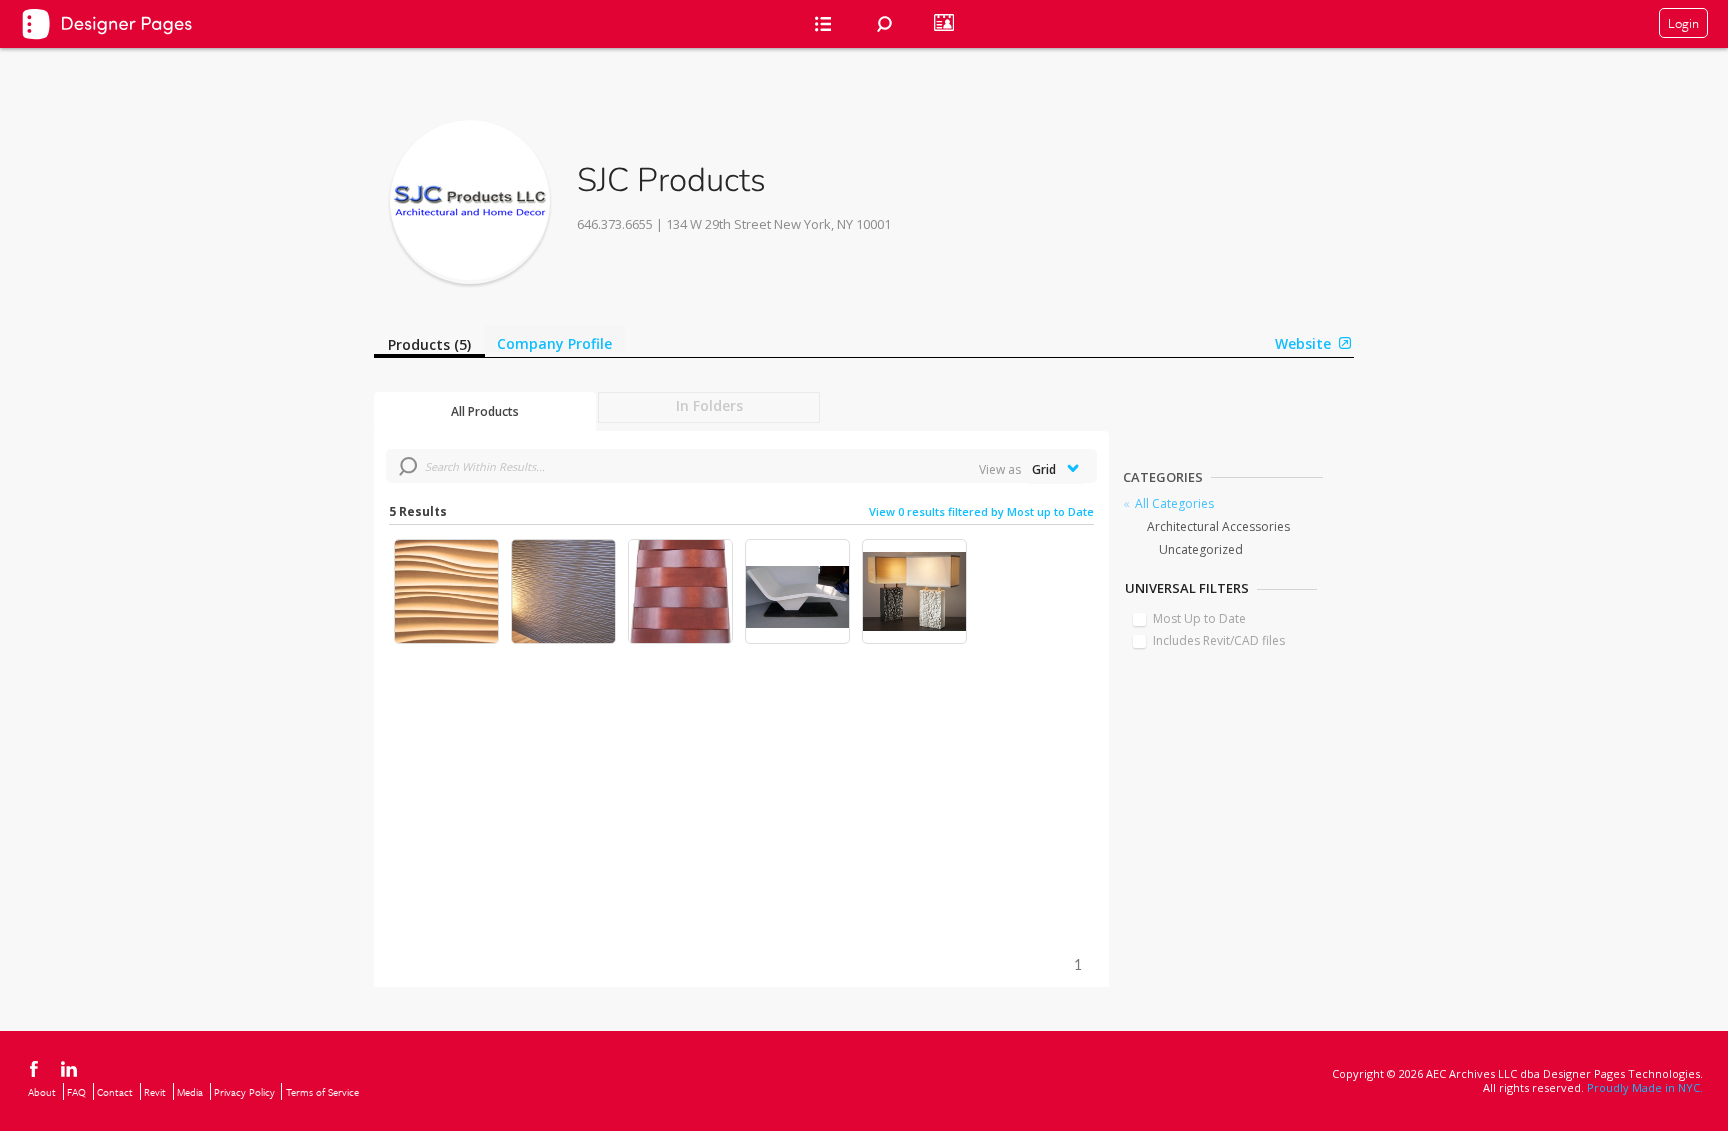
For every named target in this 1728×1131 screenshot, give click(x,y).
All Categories (1174, 503)
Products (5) (429, 344)
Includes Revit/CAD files (1219, 640)
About (42, 1092)
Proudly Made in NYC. (1645, 1087)
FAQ (76, 1092)
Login (1683, 23)
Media (190, 1092)
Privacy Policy (244, 1092)
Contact (115, 1092)
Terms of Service (322, 1092)
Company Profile (554, 343)
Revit (155, 1092)
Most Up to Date (1199, 618)
